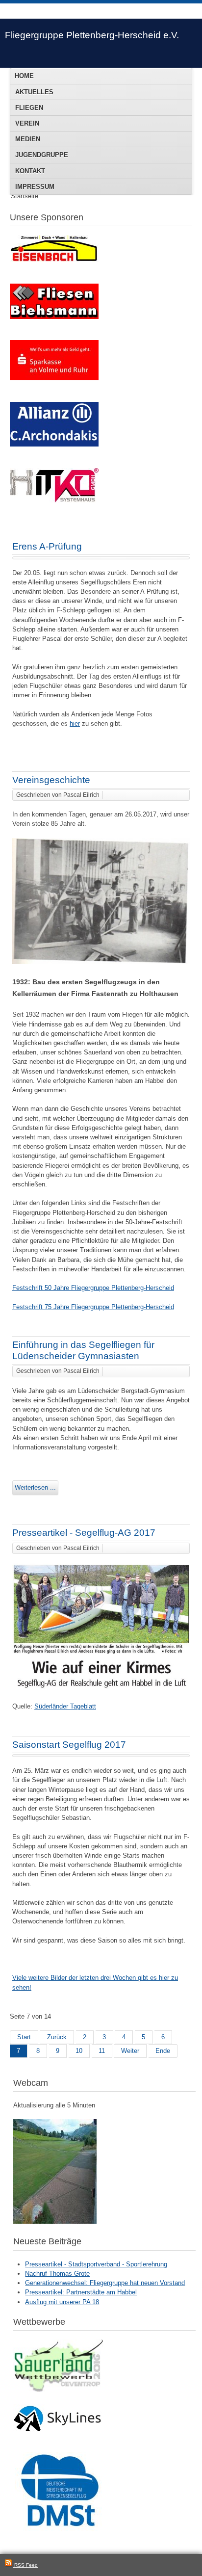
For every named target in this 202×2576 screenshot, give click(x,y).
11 (102, 2051)
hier (75, 723)
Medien (28, 139)
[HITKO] (54, 500)
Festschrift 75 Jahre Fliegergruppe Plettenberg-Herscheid (93, 1307)
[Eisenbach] (54, 260)
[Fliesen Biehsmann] (54, 317)
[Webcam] (55, 2221)
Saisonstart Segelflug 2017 (69, 1745)
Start (24, 2037)
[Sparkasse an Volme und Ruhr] (54, 378)
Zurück (57, 2037)
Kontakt (30, 171)
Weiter (130, 2051)
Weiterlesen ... (35, 1487)
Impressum (35, 187)
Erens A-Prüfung (47, 546)
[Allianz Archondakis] (54, 444)
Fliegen (29, 108)
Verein (27, 123)
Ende (163, 2051)
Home (24, 76)
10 (79, 2051)
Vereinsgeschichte (51, 780)
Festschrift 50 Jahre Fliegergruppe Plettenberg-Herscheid (93, 1288)
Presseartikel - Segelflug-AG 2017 (84, 1533)
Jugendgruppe (42, 155)
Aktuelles (34, 92)
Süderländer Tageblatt (65, 1706)
